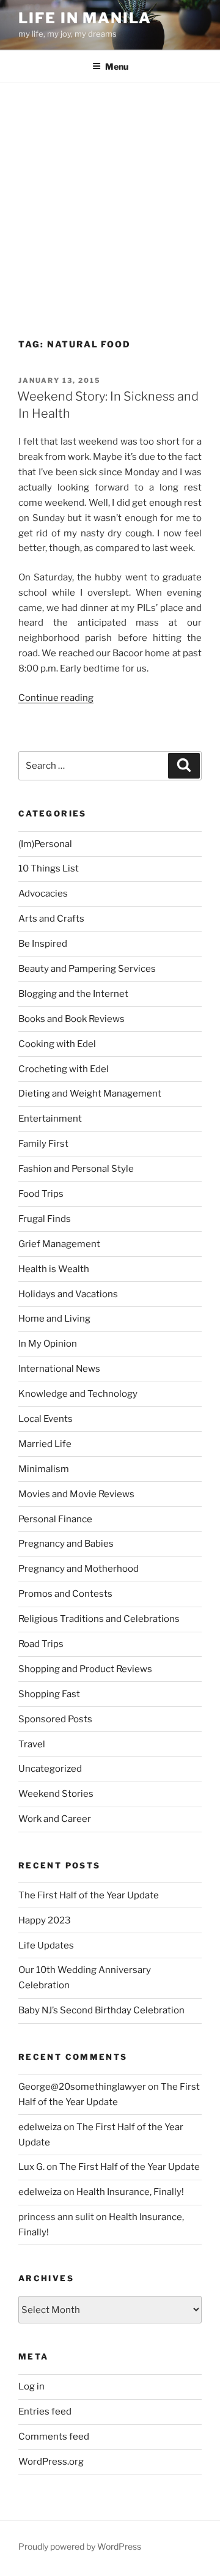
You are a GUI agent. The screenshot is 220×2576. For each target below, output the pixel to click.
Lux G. (31, 2167)
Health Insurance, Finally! (130, 2192)
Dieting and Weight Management (90, 1094)
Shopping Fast (49, 1694)
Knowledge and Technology (78, 1394)
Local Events (46, 1419)
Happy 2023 (45, 1920)
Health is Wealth (54, 1269)
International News (59, 1369)
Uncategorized (50, 1769)
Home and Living (54, 1319)
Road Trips (41, 1644)
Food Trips (41, 1194)
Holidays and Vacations (68, 1294)
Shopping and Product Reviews (85, 1669)
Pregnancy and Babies (66, 1544)
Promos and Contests (65, 1594)
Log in (31, 2386)
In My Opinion (48, 1344)
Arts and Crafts (51, 919)
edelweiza (40, 2127)
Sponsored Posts (55, 1719)
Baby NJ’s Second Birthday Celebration (101, 2010)
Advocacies (43, 894)
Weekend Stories (56, 1794)
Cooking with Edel (57, 1044)
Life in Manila (85, 18)
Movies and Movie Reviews (76, 1494)
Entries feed (45, 2411)
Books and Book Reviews (71, 1019)
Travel (32, 1744)
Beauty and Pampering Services (87, 969)
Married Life (45, 1444)
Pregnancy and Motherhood (79, 1569)
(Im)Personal (45, 844)
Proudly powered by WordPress (80, 2546)
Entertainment (50, 1119)
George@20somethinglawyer (82, 2087)
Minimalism (44, 1469)
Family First (43, 1144)
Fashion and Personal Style (76, 1169)
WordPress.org (51, 2462)
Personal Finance (55, 1519)
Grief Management (59, 1244)
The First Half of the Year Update (89, 1895)
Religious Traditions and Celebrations (99, 1619)
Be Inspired (43, 944)
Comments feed (54, 2437)
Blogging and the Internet (73, 994)
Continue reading (56, 698)
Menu (117, 66)
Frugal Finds (45, 1219)
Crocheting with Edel (64, 1069)
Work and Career (55, 1819)
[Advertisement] (110, 199)
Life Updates (46, 1945)
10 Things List (49, 868)
